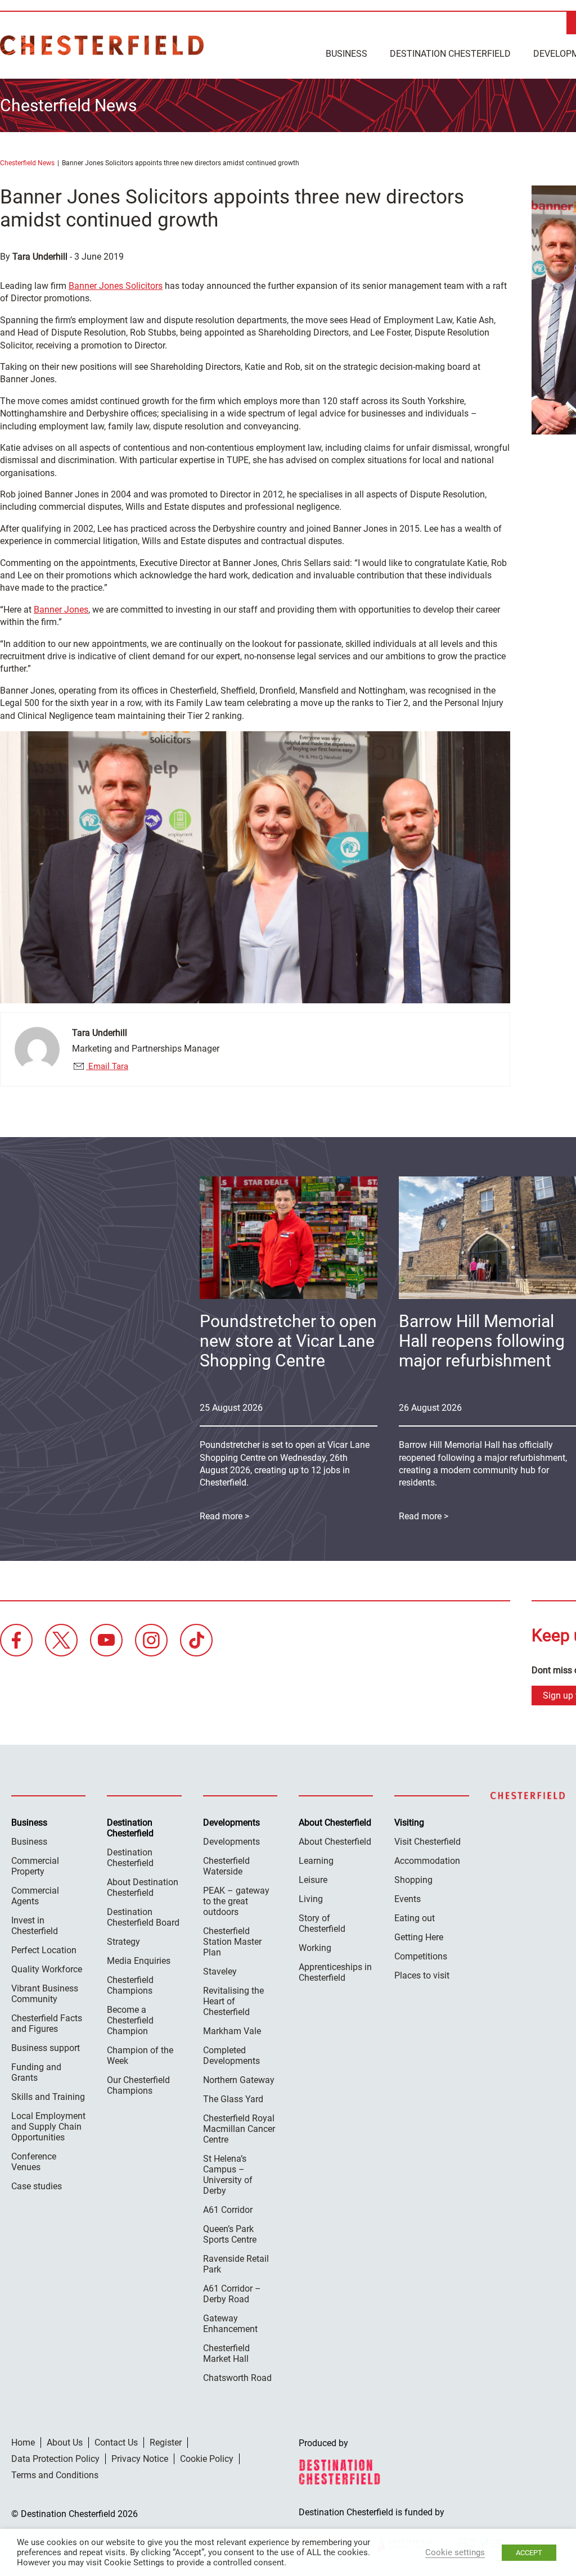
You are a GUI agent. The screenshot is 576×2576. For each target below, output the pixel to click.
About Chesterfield (335, 1842)
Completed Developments (231, 2056)
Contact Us (116, 2443)
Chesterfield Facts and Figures (47, 2023)
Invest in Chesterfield (35, 1926)
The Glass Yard (233, 2099)
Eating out (415, 1918)
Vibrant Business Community (45, 1994)
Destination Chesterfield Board (143, 1917)
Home (23, 2443)
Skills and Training (48, 2097)
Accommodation (427, 1861)
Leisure (313, 1880)
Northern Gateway (239, 2080)
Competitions (421, 1956)
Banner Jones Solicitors (116, 286)
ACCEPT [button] (529, 2553)
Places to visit (422, 1975)
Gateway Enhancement (230, 2324)
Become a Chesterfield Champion (130, 2020)
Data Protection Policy (55, 2459)
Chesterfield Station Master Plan (232, 1942)
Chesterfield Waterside (226, 1866)
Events (408, 1899)
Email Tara (107, 1066)
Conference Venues (34, 2162)
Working (315, 1948)
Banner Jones (61, 610)
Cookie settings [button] (455, 2552)
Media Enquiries (139, 1961)
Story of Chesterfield (322, 1923)
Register (166, 2443)
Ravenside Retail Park (236, 2264)
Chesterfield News (27, 163)
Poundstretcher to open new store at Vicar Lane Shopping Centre (288, 1341)
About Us (65, 2443)
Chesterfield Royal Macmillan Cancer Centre (239, 2129)
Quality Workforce (47, 1969)
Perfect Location (44, 1950)
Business (346, 54)
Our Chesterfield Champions (138, 2085)
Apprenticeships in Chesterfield (335, 1972)
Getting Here (419, 1937)
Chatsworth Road (237, 2378)
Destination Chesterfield (102, 45)
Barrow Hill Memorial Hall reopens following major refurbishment (482, 1341)
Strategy (123, 1942)
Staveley (220, 1971)
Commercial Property (35, 1866)
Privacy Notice (140, 2459)
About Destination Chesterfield (143, 1887)
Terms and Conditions (55, 2475)
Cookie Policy (207, 2459)
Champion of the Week (140, 2056)
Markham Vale (232, 2031)
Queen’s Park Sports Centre (230, 2234)
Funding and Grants (36, 2072)
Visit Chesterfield (427, 1842)
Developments (231, 1842)
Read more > (224, 1516)
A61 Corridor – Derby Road (232, 2294)
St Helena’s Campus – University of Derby (228, 2175)
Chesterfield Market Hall (226, 2353)
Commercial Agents (35, 1896)
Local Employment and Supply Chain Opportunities (48, 2127)
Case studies (37, 2186)
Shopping (413, 1880)
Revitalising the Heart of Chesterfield (233, 2001)
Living (311, 1899)
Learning (316, 1861)
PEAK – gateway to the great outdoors (236, 1901)
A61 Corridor (228, 2210)
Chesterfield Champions (130, 1985)
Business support (46, 2048)
